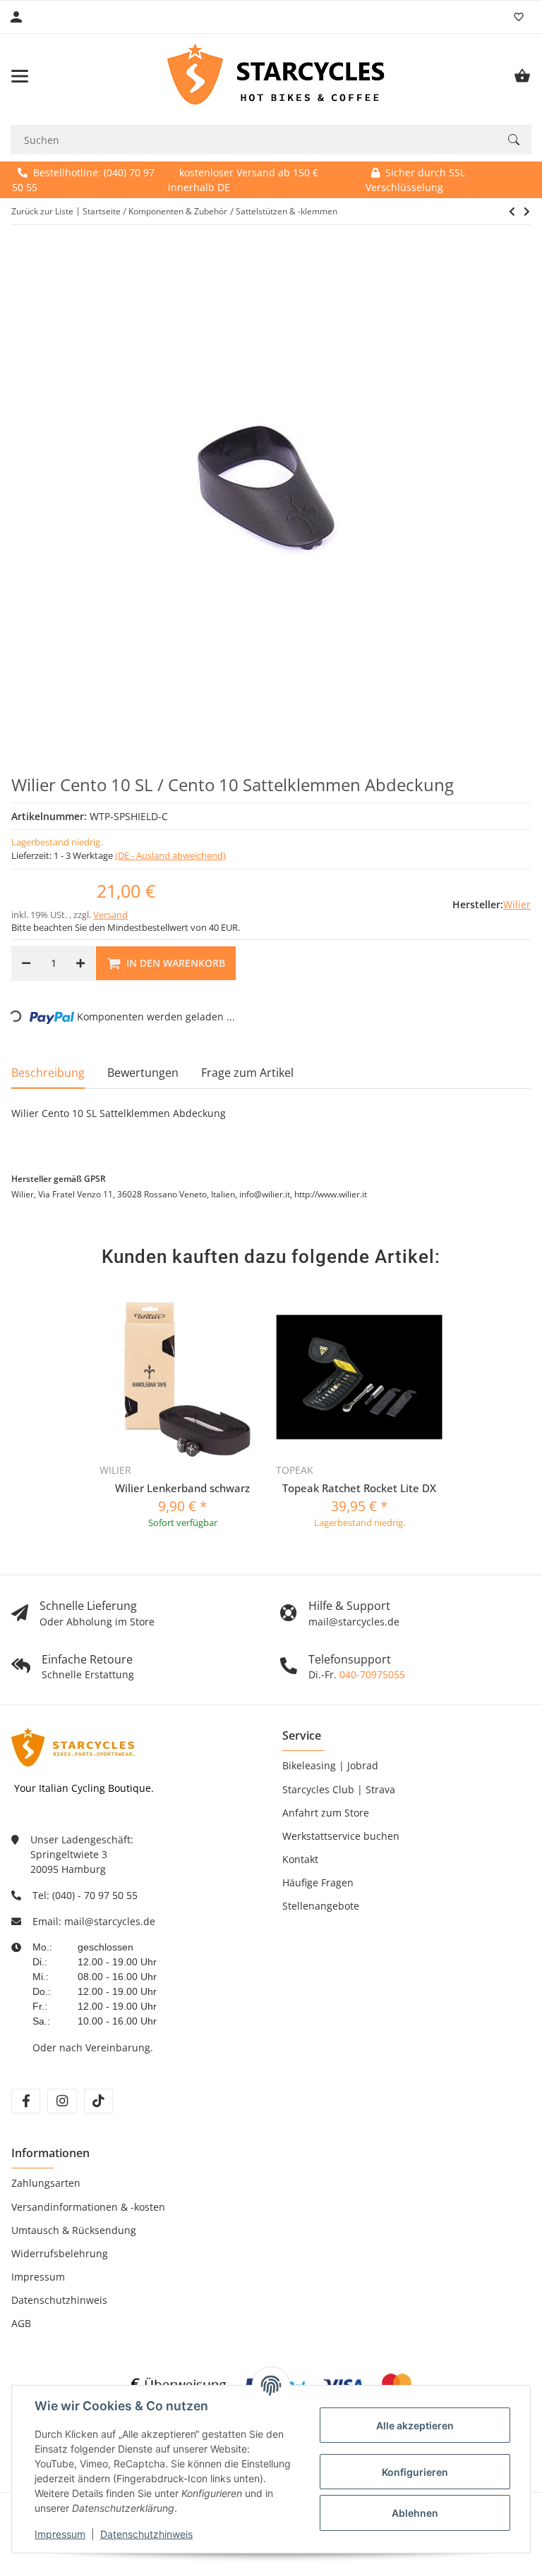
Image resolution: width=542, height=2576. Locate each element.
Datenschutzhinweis (146, 2534)
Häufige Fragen (318, 1882)
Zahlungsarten (46, 2183)
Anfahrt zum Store (326, 1813)
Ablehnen (415, 2513)
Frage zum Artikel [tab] (247, 1073)
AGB (21, 2323)
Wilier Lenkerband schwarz (182, 1488)
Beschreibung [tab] (48, 1073)
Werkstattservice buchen (341, 1836)
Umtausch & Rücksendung (74, 2230)
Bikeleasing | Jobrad (330, 1765)
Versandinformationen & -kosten (88, 2207)
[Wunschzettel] (519, 17)
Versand (110, 915)
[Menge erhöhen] (80, 963)
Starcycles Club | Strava (339, 1789)
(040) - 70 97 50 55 (95, 1895)
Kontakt (300, 1859)
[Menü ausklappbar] (20, 76)
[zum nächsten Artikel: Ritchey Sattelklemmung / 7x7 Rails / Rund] (512, 212)
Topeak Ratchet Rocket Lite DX (359, 1488)
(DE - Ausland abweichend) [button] (170, 855)
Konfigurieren (415, 2472)
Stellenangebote (321, 1906)
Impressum (60, 2534)
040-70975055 (372, 1674)
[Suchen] (514, 140)
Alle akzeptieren (415, 2425)
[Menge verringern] (26, 963)
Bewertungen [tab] (143, 1073)
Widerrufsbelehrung (60, 2253)
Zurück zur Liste (42, 211)
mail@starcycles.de (110, 1921)
